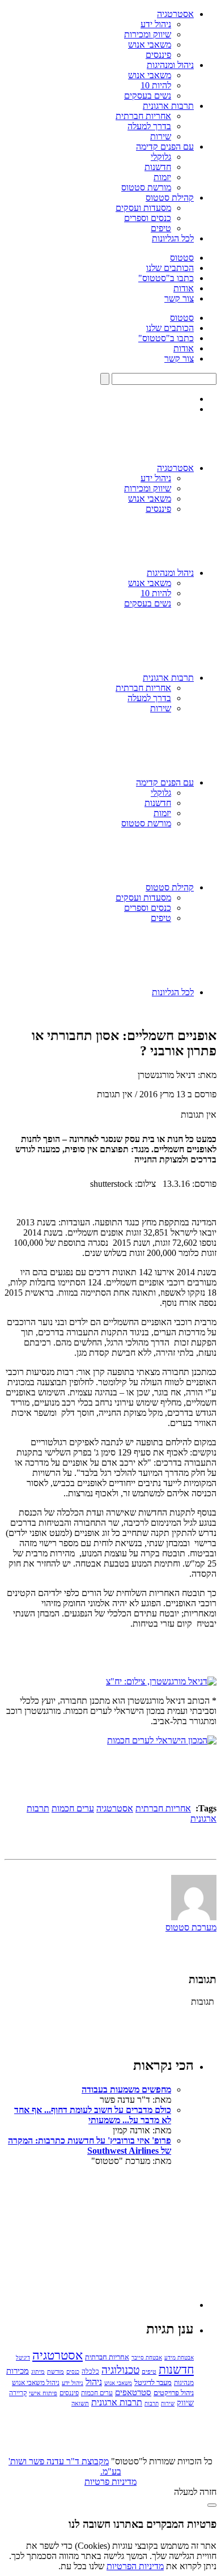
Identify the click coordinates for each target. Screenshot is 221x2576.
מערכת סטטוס (191, 1927)
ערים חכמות (73, 1808)
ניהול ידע (156, 24)
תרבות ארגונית (168, 106)
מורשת (56, 2371)
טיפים (161, 228)
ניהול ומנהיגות (170, 65)
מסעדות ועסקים (143, 208)
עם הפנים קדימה (165, 147)
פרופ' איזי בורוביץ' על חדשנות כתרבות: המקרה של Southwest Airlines (90, 2146)
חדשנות (158, 167)
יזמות (162, 177)
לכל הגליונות (173, 238)
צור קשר (179, 298)
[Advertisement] (109, 2237)
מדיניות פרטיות (110, 2482)
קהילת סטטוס (170, 198)
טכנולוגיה (120, 2370)
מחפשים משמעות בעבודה (126, 2089)
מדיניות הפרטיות (135, 2566)
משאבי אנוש (150, 44)
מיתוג (38, 2371)
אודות (184, 288)
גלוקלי (161, 157)
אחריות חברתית (143, 116)
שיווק (185, 2403)
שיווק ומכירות (148, 34)
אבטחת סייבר (147, 2358)
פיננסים (158, 55)
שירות (161, 136)
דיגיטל (23, 2358)
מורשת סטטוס (146, 187)
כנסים (73, 2372)
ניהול (94, 2382)
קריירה (18, 2393)
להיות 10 (156, 85)
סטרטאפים (133, 2392)
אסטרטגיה (175, 14)
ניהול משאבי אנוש (36, 2383)
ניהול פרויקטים (174, 2393)
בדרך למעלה (149, 126)
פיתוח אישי (43, 2393)
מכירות (18, 2371)
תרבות (152, 2403)
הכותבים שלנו (170, 268)
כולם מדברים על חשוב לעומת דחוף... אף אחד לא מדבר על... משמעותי (93, 2115)
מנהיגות (184, 2383)
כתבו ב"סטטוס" (166, 278)
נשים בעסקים (148, 96)
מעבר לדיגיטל (153, 2383)
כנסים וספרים (148, 218)
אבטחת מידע (179, 2358)
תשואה (80, 2403)
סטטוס (182, 258)
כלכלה (90, 2371)
